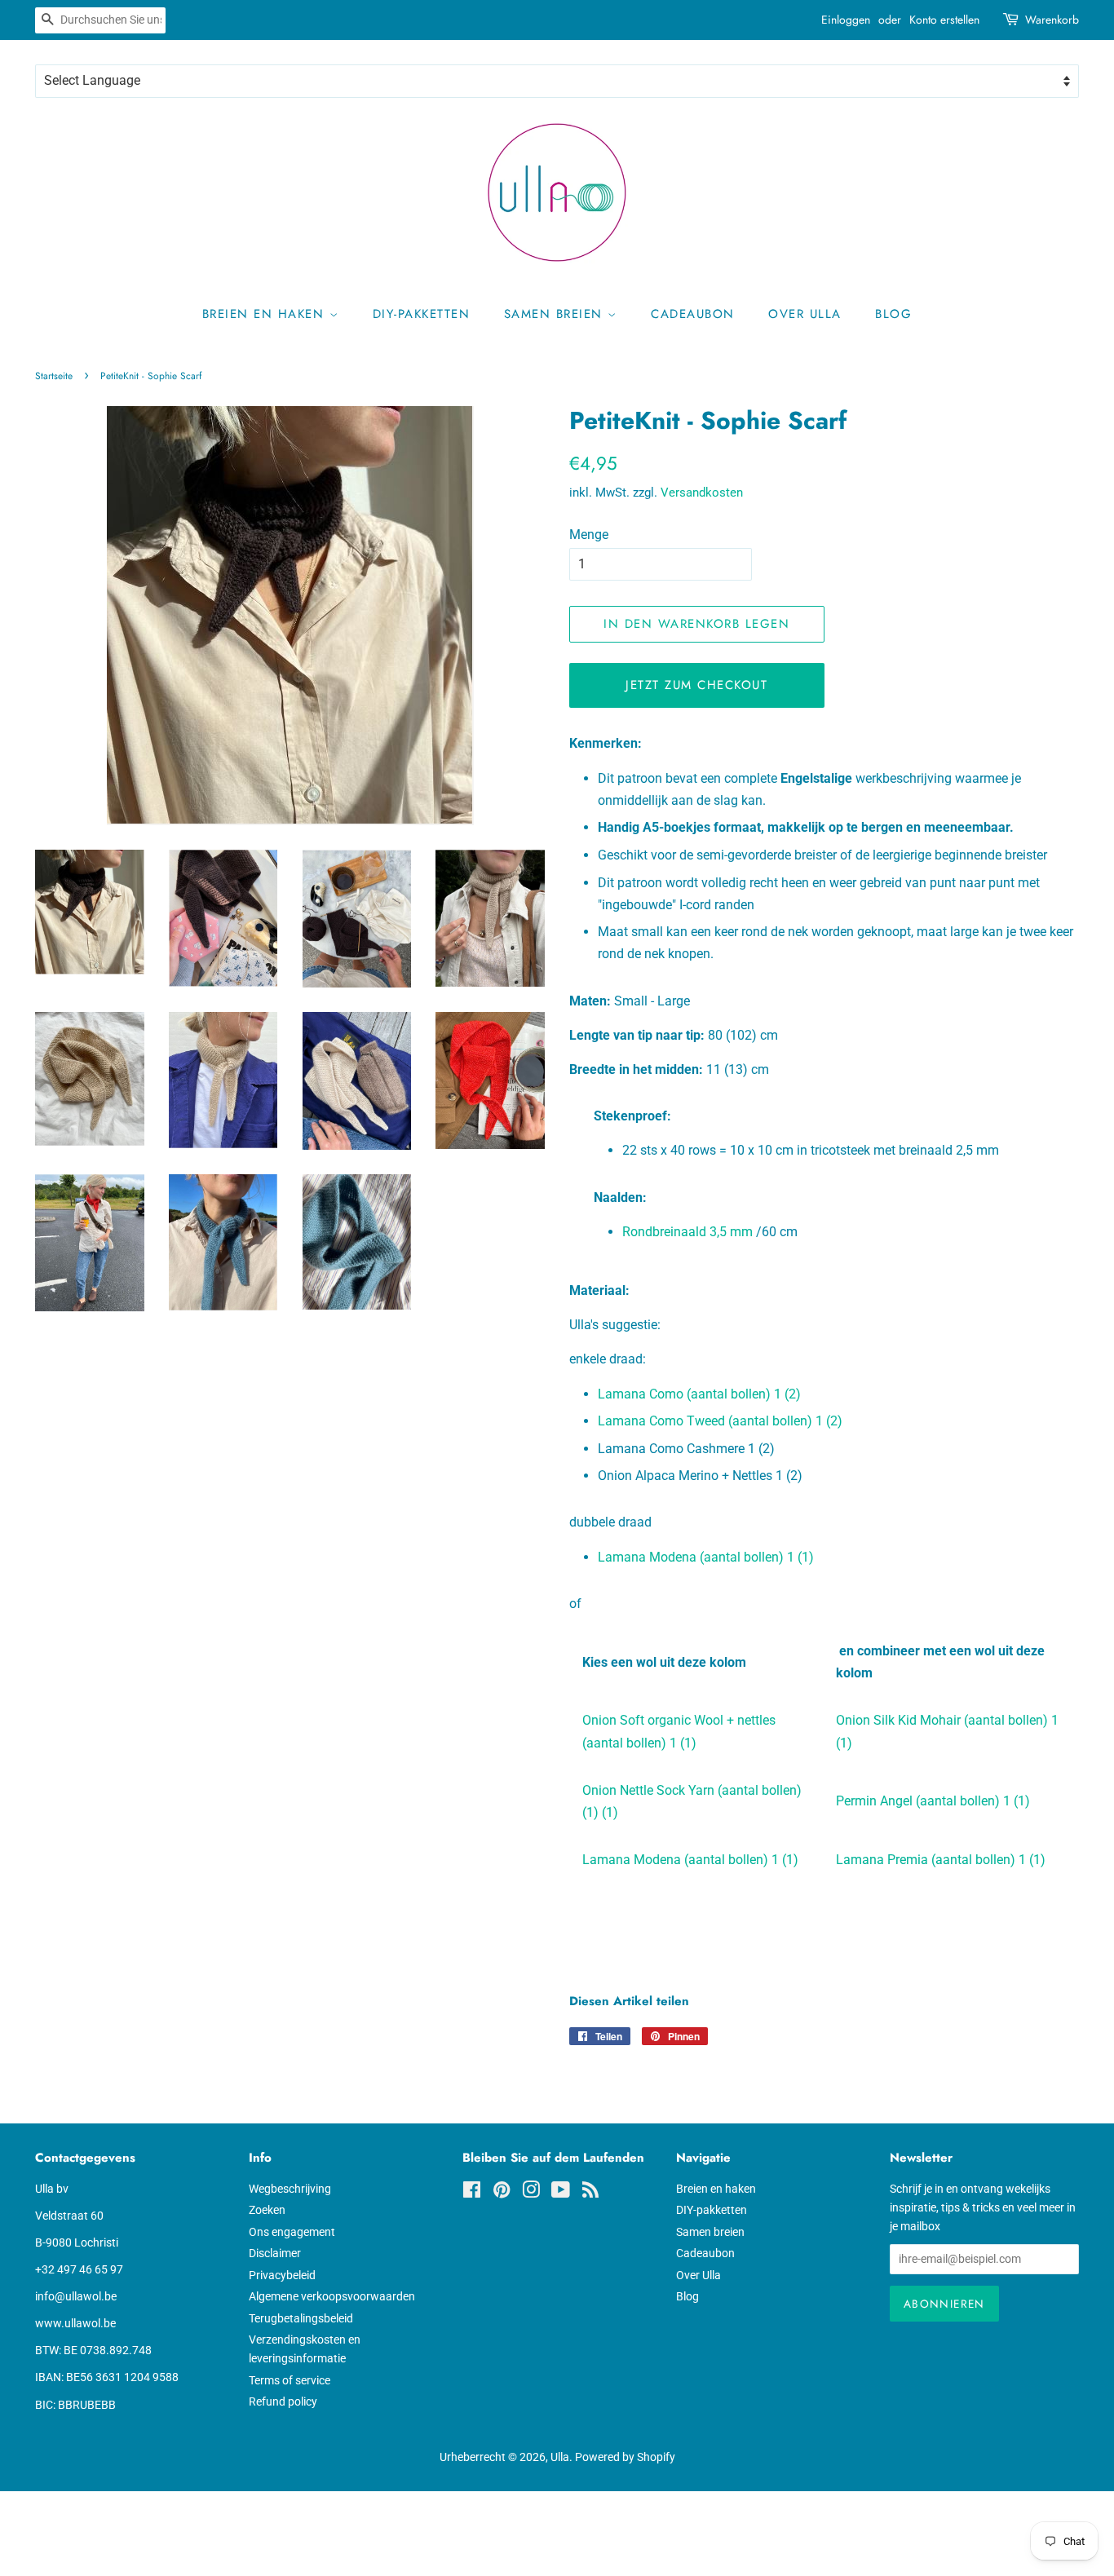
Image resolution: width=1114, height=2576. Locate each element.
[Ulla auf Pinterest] (502, 2193)
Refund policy (283, 2401)
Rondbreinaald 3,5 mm (687, 1232)
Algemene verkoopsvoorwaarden (332, 2296)
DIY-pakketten (422, 314)
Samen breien (556, 314)
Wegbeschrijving (290, 2189)
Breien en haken (266, 314)
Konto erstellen (944, 20)
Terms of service (290, 2380)
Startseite (54, 376)
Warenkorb (1052, 20)
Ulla (560, 2457)
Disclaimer (275, 2253)
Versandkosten (702, 493)
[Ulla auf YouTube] (561, 2193)
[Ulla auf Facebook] (472, 2193)
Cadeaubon (693, 314)
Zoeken (267, 2210)
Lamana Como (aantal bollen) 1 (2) (699, 1394)
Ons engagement (292, 2232)
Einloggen (846, 20)
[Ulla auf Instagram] (531, 2193)
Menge (589, 535)
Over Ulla (805, 314)
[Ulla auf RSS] (590, 2193)
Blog (893, 314)
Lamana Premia (941, 1860)
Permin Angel (933, 1801)
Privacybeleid (282, 2275)
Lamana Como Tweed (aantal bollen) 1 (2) (720, 1421)
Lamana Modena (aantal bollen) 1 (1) (706, 1557)
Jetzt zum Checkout (696, 685)
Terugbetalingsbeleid (301, 2318)
